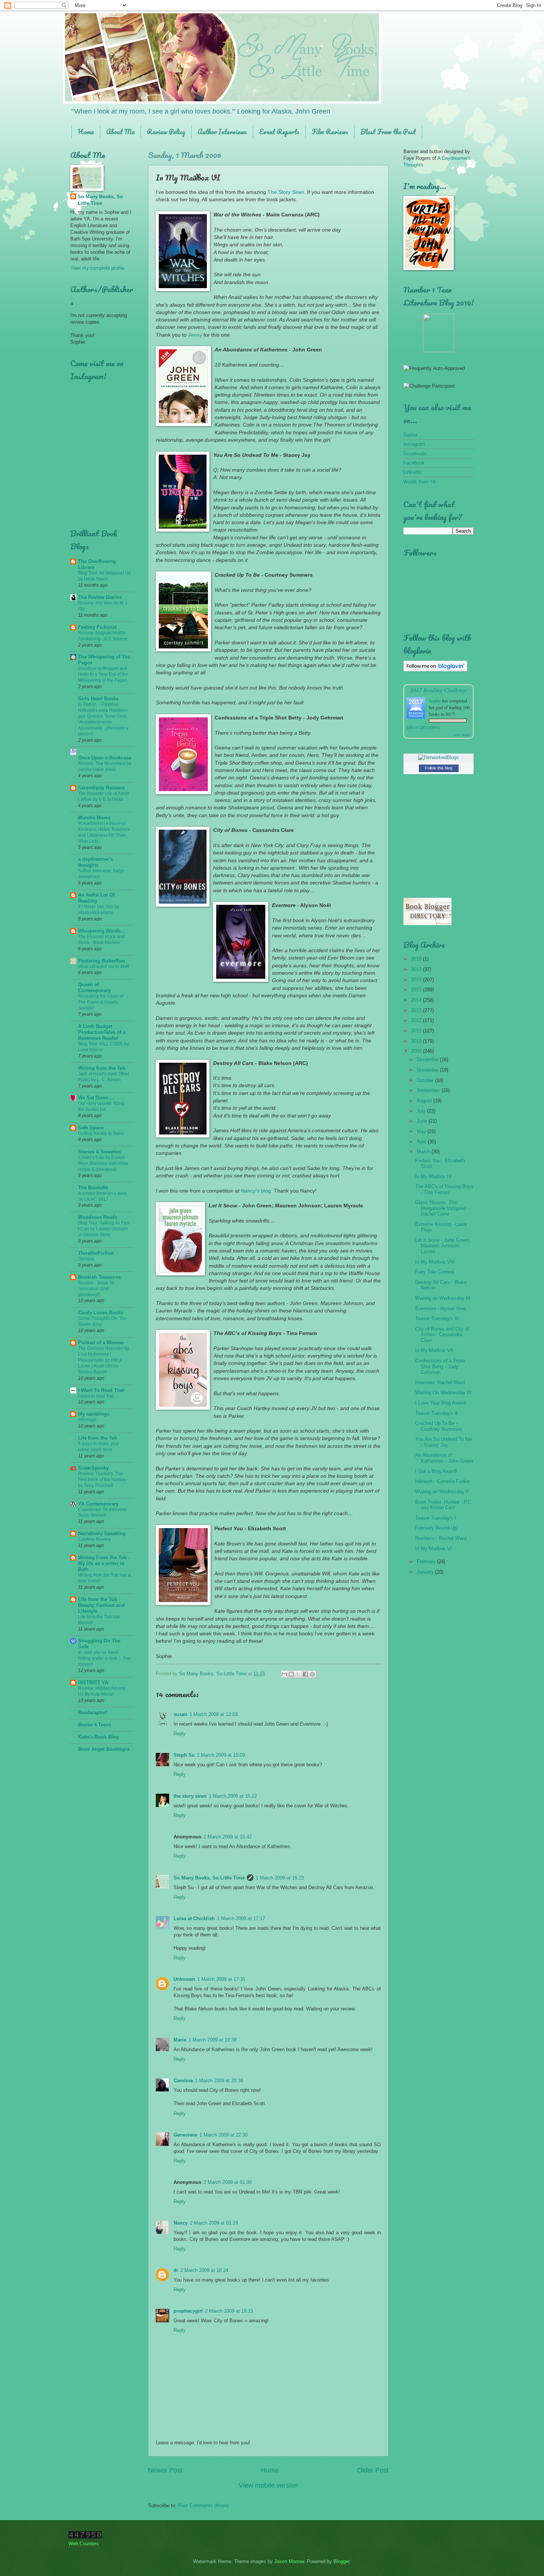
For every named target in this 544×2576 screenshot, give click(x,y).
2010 (417, 1041)
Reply (180, 1734)
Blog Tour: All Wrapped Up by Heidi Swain (105, 576)
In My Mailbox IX (434, 1176)
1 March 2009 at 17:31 (221, 1979)
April (422, 1142)
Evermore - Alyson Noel (441, 1309)
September (429, 1090)
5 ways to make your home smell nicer (99, 1447)
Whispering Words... (102, 931)
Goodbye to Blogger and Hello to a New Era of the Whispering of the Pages (103, 674)
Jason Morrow (289, 2561)
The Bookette (93, 1188)
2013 (417, 1010)
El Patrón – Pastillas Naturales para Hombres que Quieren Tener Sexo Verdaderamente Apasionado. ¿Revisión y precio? (103, 719)
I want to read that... (98, 1396)
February (427, 1562)
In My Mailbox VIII (435, 1262)
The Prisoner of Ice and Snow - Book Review (101, 940)
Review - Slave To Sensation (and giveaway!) (96, 1289)
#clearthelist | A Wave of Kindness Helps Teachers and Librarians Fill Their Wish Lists (104, 832)
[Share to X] (298, 1674)
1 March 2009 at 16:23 (280, 1878)
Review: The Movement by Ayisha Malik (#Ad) (105, 766)
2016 (417, 980)
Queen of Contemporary (94, 987)
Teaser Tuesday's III (437, 1319)
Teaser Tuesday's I (436, 1518)
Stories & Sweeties (100, 1152)
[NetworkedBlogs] (439, 757)
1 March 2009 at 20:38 (219, 2081)
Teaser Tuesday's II (436, 1413)
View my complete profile (97, 268)
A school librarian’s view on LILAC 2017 (102, 1196)
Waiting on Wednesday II (442, 1492)
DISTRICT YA (93, 1683)
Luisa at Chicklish (194, 1918)
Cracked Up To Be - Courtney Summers (439, 1426)
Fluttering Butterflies (102, 961)
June (423, 1121)
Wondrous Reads (98, 1217)
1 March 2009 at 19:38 (212, 2040)
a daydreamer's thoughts (95, 862)
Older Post (373, 2470)
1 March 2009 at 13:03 (214, 1714)
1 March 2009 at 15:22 (233, 1796)
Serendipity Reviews (101, 788)
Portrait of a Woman (101, 1343)
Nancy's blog (256, 1191)
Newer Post (165, 2470)
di (176, 2270)
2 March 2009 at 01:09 (228, 2182)
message (87, 1420)
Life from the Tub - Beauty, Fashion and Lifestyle (101, 1605)
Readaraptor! (93, 1712)
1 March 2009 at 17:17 (241, 1918)
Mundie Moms (94, 818)
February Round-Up (436, 1528)
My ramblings (94, 1414)
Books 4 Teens (95, 1725)
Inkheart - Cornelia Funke (442, 1481)
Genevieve (185, 2135)
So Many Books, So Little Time (209, 1878)
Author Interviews (222, 132)
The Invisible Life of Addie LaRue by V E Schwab (104, 796)
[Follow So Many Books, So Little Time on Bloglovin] (435, 670)
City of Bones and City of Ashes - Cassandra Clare (442, 1335)
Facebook (414, 463)
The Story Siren (286, 192)
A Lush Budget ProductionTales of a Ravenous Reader (102, 1032)
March (424, 1152)
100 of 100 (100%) (423, 728)
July (422, 1111)
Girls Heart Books (98, 699)
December (428, 1060)
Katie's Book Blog (98, 1737)
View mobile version (268, 2485)
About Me (120, 132)
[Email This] (284, 1674)
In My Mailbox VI (434, 1549)
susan (180, 1714)
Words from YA (420, 482)
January (426, 1572)
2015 (417, 990)
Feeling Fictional (97, 627)
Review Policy (166, 132)
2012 (417, 1020)
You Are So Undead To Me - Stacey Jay (444, 1442)
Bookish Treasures (99, 1277)
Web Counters (84, 2544)
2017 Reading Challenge (439, 690)
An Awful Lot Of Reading (96, 898)
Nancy (181, 2223)
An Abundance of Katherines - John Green (444, 1458)
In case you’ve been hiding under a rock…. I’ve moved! (104, 1658)
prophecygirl (188, 2311)
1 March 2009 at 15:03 (221, 1755)
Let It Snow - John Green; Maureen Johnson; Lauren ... (443, 1246)
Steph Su (184, 1755)
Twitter (410, 435)
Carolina (183, 2081)
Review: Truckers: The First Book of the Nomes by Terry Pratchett (102, 1480)
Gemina (86, 1259)
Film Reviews (330, 132)
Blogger (341, 2561)
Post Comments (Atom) (203, 2506)
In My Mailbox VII (434, 1350)
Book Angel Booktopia (104, 1749)
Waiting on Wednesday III (443, 1298)
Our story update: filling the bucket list (101, 1106)
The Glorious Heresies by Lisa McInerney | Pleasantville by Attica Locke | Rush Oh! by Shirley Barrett (104, 1360)
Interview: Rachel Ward (440, 1383)
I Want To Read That (101, 1390)
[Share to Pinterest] (312, 1674)
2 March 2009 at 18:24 (204, 2270)
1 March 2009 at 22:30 (224, 2135)
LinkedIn (412, 472)
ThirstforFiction (96, 1253)
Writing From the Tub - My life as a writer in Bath (104, 1563)
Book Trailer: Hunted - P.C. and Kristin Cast (444, 1505)
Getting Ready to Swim (101, 1133)
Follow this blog (439, 768)
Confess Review (95, 1539)
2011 (417, 1031)
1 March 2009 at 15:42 (228, 1837)
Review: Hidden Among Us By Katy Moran (102, 1691)
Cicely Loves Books (101, 1313)
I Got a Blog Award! (436, 1471)
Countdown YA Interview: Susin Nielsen (103, 1513)
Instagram (414, 444)
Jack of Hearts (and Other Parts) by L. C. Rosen (104, 1077)
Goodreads (415, 454)
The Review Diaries (100, 597)
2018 (417, 959)
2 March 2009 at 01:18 (214, 2223)
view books (462, 735)
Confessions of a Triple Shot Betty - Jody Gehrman (440, 1366)
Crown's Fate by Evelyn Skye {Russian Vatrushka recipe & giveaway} (103, 1163)
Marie (180, 2040)
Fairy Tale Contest (435, 1272)
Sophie (435, 701)
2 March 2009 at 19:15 (229, 2311)
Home (86, 132)
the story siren (190, 1796)
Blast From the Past (388, 132)
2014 (417, 1000)
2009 (417, 1051)
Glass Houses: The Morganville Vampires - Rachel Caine (442, 1208)
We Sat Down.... (96, 1098)
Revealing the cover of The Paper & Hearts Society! (101, 1002)
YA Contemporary (98, 1504)
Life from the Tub (98, 1438)
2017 (417, 969)
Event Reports (279, 132)
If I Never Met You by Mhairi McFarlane (99, 910)
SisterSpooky (93, 1468)
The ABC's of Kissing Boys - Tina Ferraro (444, 1189)
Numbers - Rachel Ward (441, 1538)
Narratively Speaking (102, 1533)
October (426, 1080)
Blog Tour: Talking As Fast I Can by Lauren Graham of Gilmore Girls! (104, 1229)
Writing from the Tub (102, 1068)
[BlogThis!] (291, 1674)
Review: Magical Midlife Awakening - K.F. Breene (103, 636)
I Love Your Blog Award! (441, 1403)
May (422, 1131)
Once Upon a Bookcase (105, 758)
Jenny (195, 335)
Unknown (184, 1979)
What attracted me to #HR (104, 967)
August (425, 1101)
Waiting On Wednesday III (443, 1392)
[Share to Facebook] (305, 1674)
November (428, 1070)
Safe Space (91, 1128)
